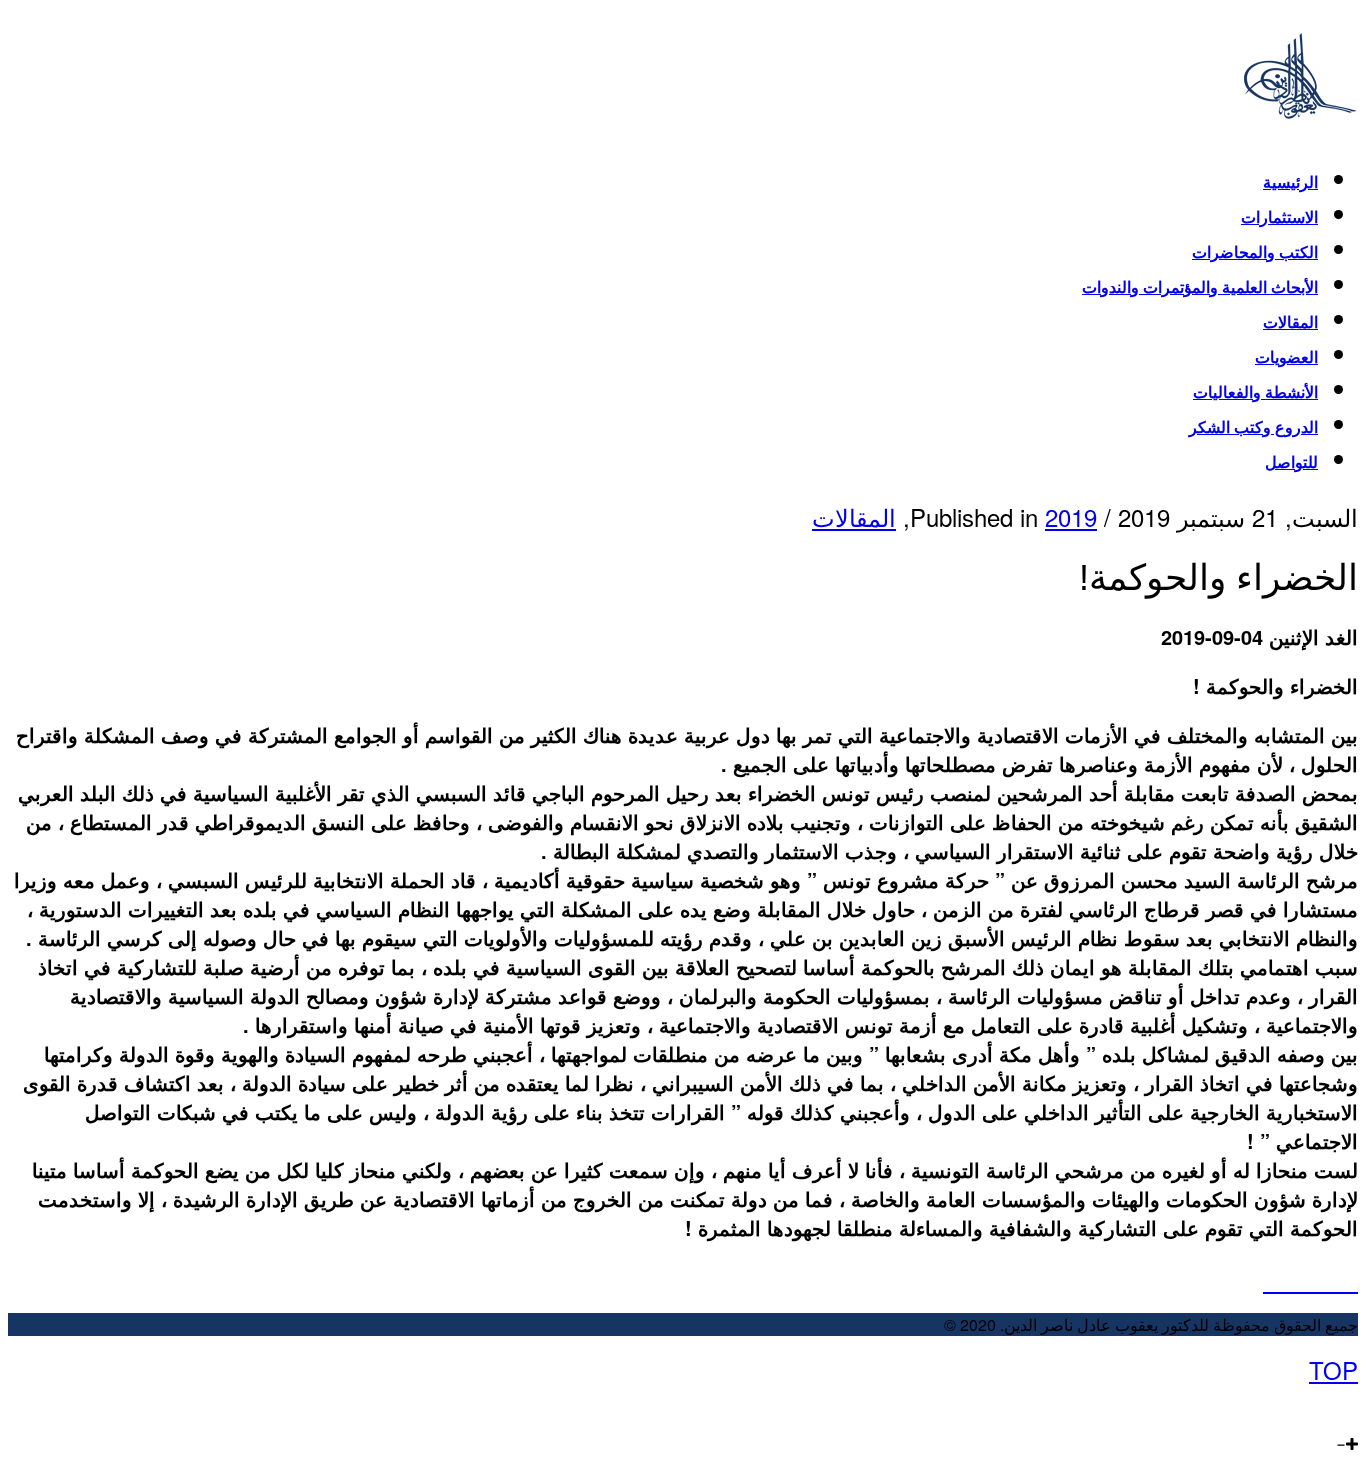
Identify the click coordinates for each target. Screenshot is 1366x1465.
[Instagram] (1287, 1404)
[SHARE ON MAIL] (1348, 1279)
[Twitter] (1331, 1404)
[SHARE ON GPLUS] (1310, 1279)
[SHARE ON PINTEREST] (1329, 1279)
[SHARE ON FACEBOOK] (1291, 1279)
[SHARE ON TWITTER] (1272, 1279)
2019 (1071, 516)
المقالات (854, 516)
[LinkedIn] (1308, 1404)
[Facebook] (1350, 1404)
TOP (1333, 1369)
